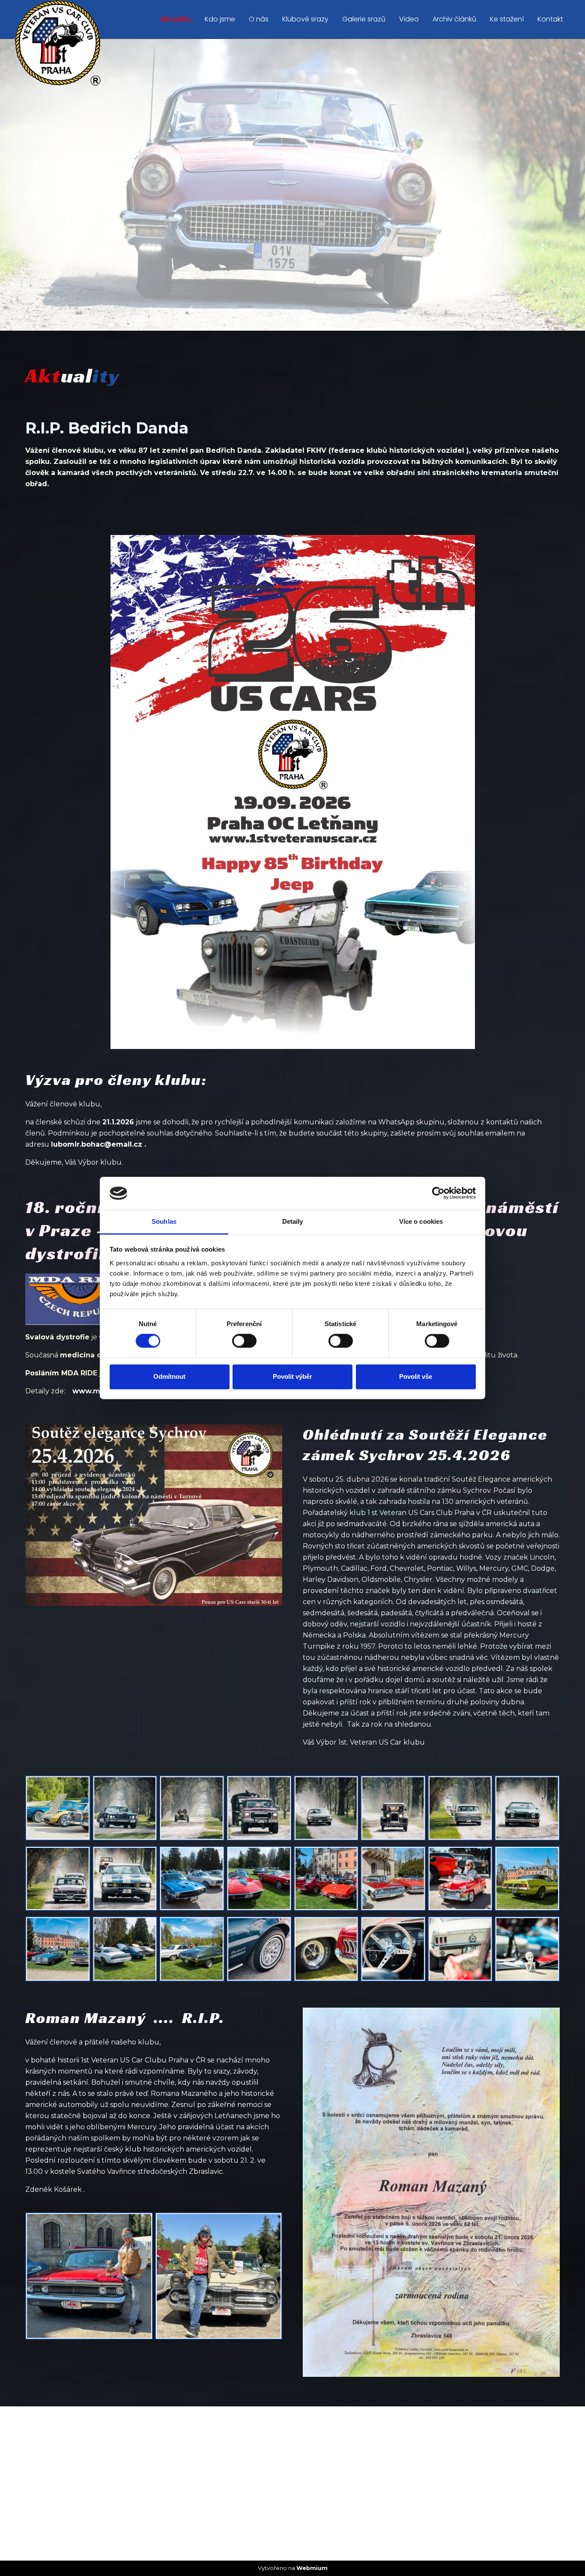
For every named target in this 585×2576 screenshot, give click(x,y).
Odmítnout (169, 1376)
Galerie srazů (364, 19)
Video (409, 19)
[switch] (244, 1341)
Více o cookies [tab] (421, 1221)
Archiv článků (454, 19)
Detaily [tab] (293, 1221)
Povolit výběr (292, 1376)
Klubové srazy (305, 19)
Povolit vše (416, 1376)
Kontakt (550, 19)
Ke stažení (507, 19)
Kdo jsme (220, 19)
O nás (259, 19)
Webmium (312, 2568)
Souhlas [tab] (164, 1221)
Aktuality (175, 19)
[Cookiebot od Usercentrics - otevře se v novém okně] (438, 1193)
